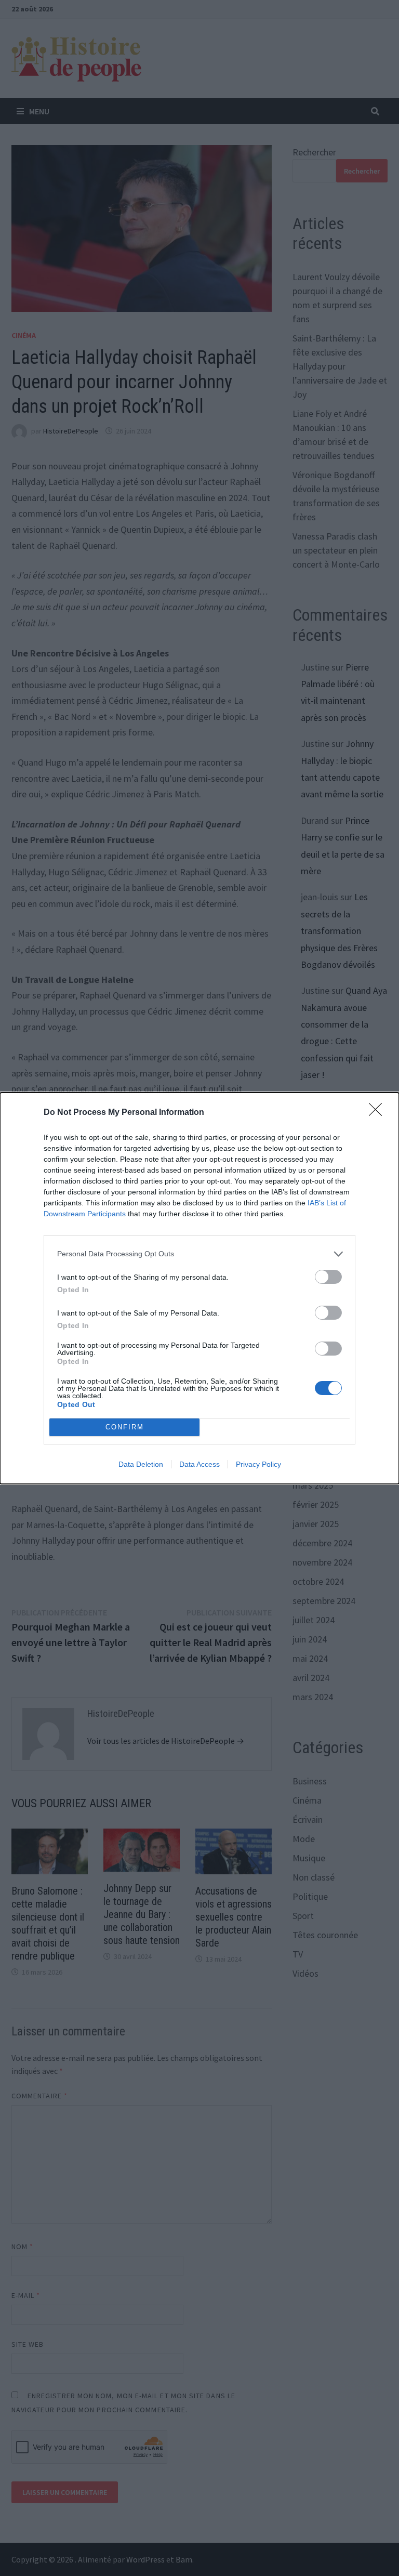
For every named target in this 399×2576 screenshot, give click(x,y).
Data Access (199, 1464)
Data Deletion (141, 1464)
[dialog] (199, 1288)
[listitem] (199, 1254)
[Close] (379, 1113)
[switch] (328, 1277)
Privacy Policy (258, 1464)
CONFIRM (125, 1427)
